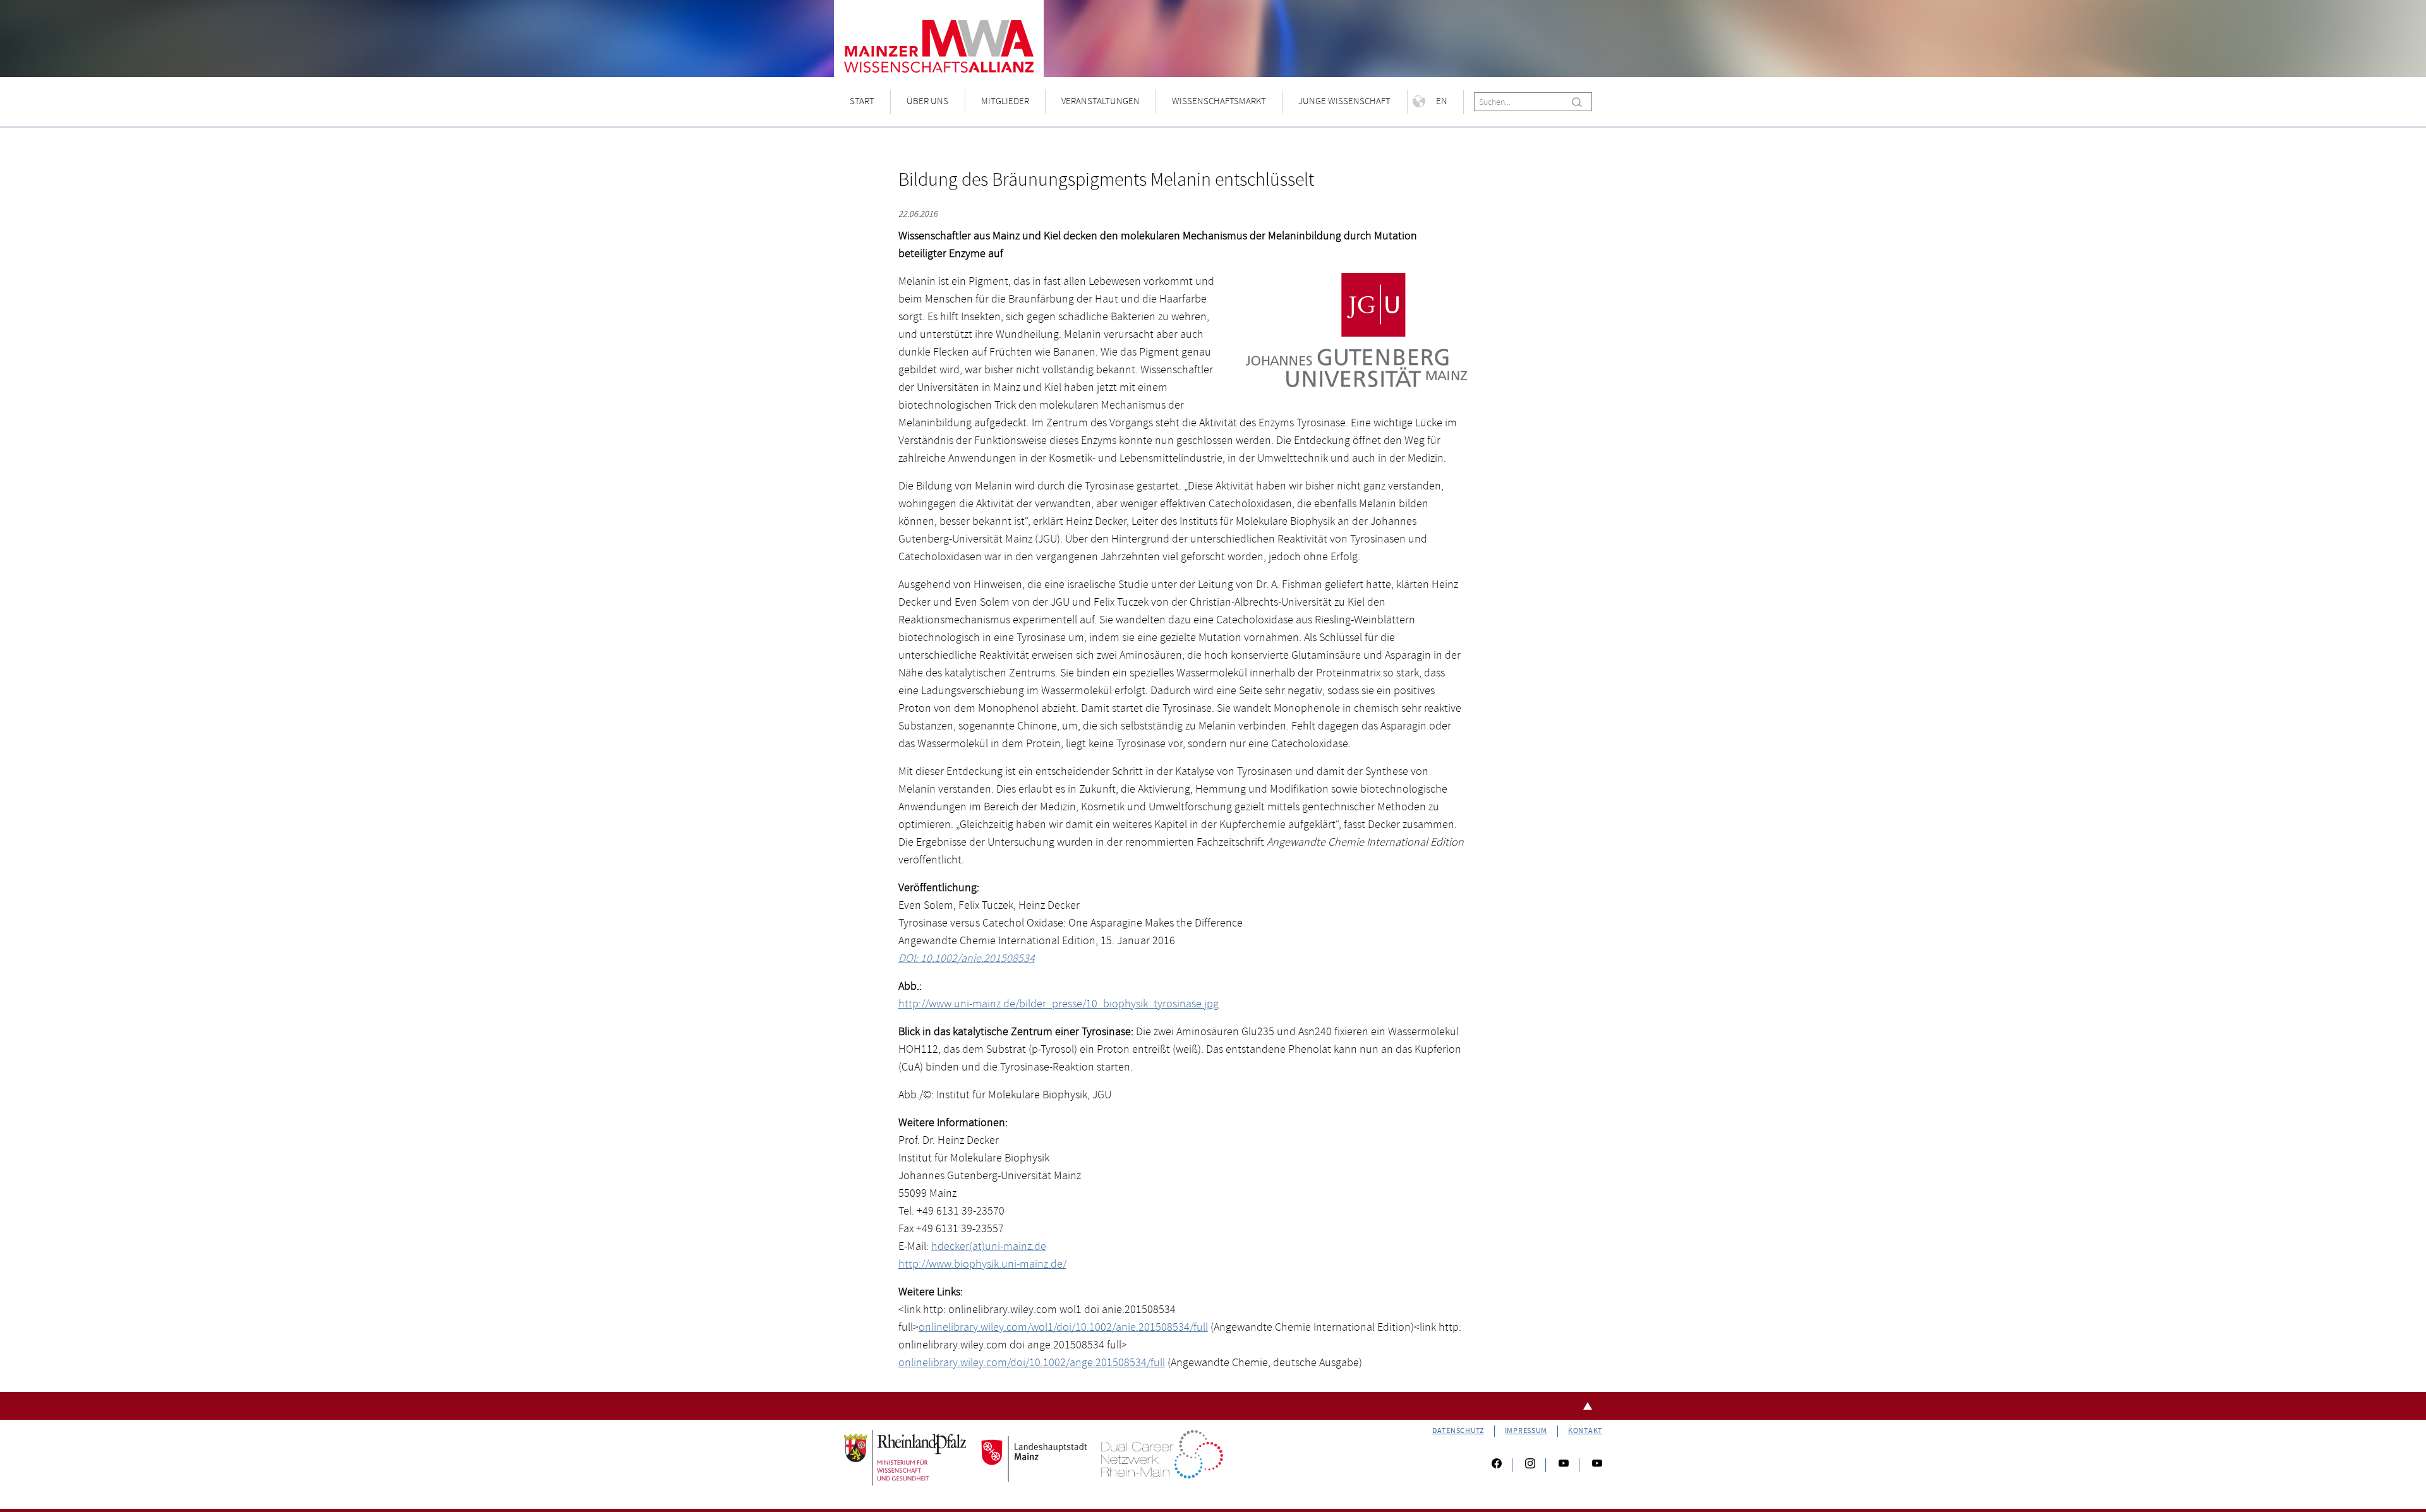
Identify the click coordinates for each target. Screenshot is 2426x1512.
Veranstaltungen (1101, 101)
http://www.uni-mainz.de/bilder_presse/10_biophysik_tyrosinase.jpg (1059, 1004)
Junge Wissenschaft (1344, 101)
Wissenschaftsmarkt (1219, 101)
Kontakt (1585, 1431)
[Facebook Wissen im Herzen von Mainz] (1497, 1465)
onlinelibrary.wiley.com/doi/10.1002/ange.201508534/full (1032, 1363)
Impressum (1526, 1431)
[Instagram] (1530, 1465)
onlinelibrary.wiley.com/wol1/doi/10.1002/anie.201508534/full (1063, 1327)
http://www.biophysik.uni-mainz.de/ (982, 1264)
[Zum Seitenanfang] (1213, 1406)
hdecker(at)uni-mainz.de (989, 1246)
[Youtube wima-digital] (1592, 1465)
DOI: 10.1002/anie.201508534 (967, 958)
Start (862, 101)
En (1442, 101)
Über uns (927, 101)
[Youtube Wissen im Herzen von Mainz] (1564, 1465)
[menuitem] (862, 102)
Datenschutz (1458, 1431)
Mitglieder (1005, 101)
